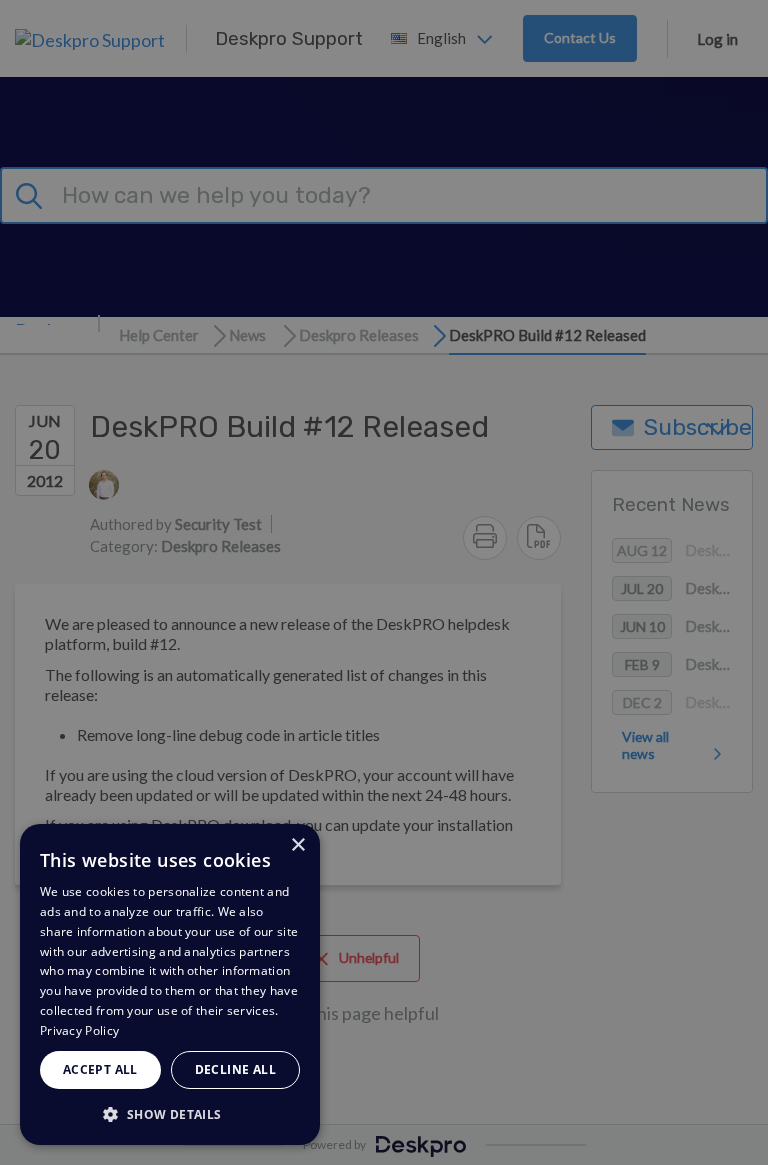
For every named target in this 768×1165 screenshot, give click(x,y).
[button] (170, 1113)
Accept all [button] (100, 1069)
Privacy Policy (79, 1030)
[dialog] (170, 984)
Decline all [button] (235, 1069)
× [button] (297, 845)
